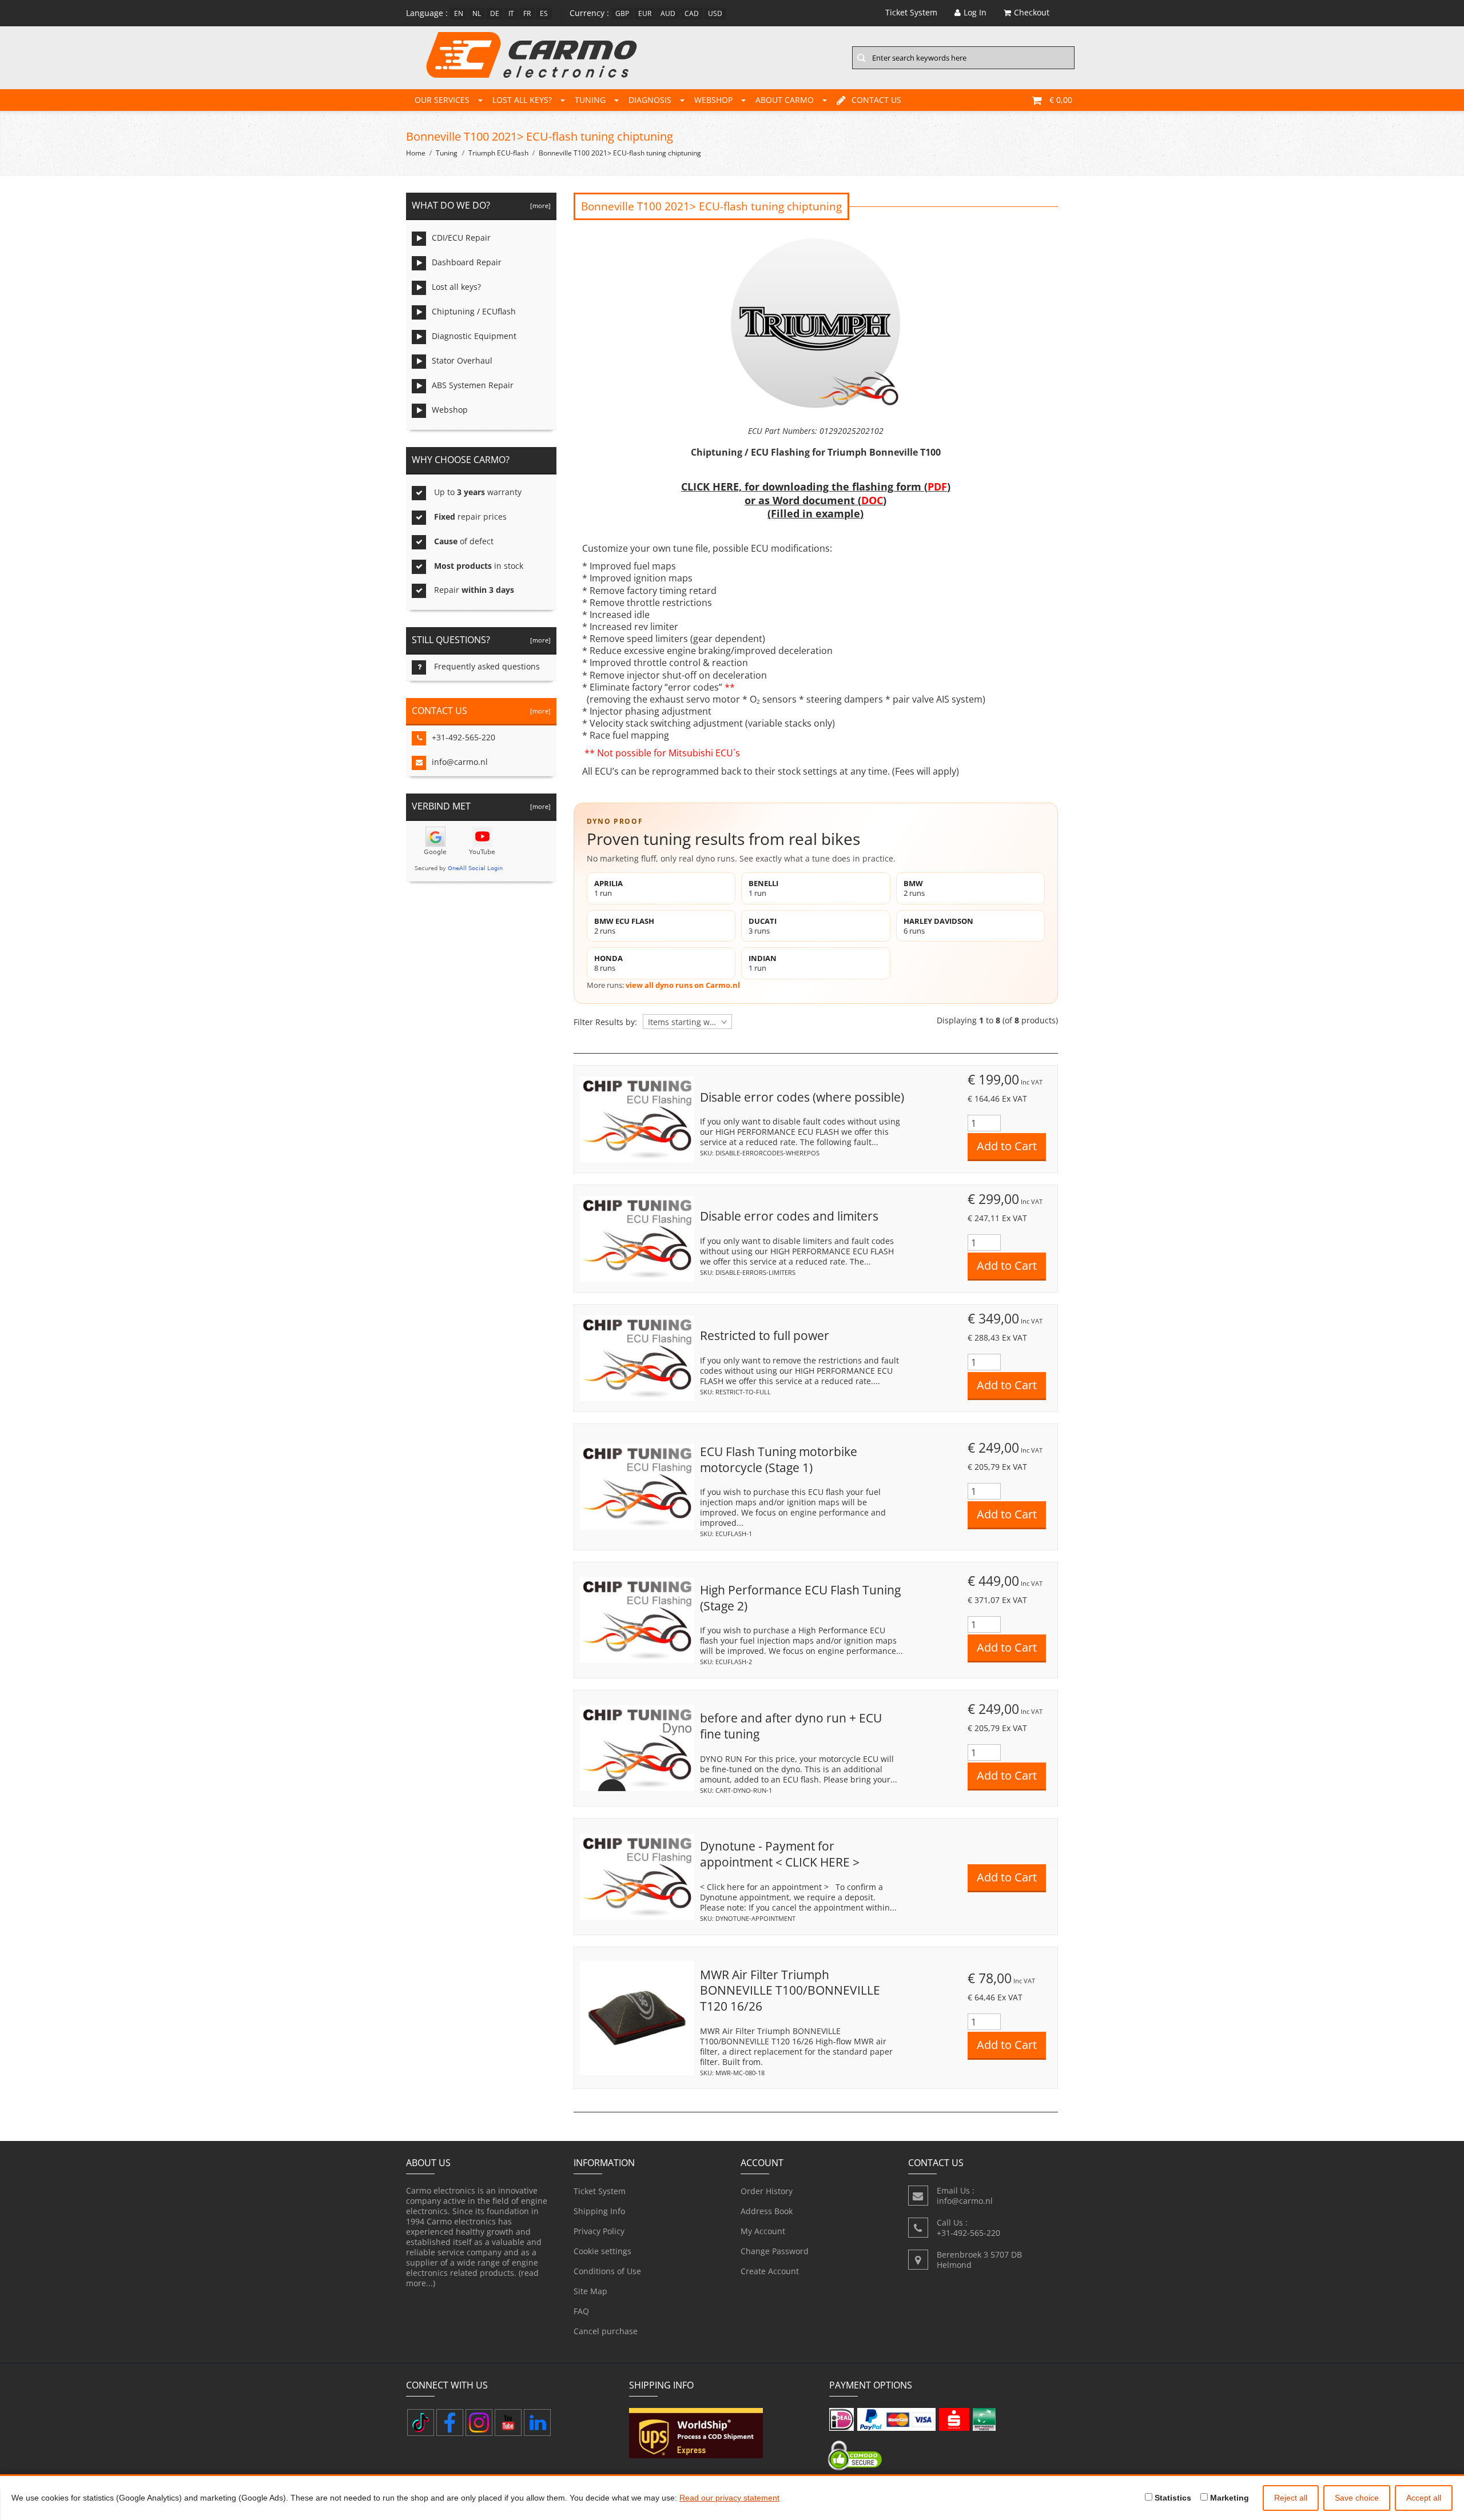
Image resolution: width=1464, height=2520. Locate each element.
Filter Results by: (605, 1022)
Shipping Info (599, 2211)
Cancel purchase (606, 2331)
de (495, 13)
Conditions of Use (607, 2271)
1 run (608, 888)
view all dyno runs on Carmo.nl (683, 985)
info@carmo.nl (460, 762)
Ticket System (600, 2191)
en (459, 13)
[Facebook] (450, 2423)
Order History (767, 2191)
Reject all (1291, 2498)
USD (715, 13)
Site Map (590, 2291)
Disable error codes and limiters (789, 1216)
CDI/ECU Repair (461, 238)
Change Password (775, 2251)
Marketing (1228, 2498)
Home (416, 153)
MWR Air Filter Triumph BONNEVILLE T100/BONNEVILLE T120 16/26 (790, 1990)
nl (477, 13)
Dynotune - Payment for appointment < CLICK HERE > (780, 1854)
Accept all (1424, 2498)
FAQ (581, 2311)
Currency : (589, 13)
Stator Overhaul (462, 360)
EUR (645, 13)
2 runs (914, 888)
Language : (427, 13)
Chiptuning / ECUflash (474, 311)
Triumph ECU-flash (498, 153)
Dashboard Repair (467, 262)
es (544, 13)
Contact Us (876, 100)
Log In (975, 12)
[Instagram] (479, 2423)
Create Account (770, 2271)
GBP (622, 13)
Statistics (1172, 2498)
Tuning (590, 100)
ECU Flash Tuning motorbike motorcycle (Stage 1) (779, 1460)
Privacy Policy (599, 2231)
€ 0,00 (1061, 100)
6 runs (938, 926)
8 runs (608, 963)
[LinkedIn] (537, 2423)
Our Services (442, 100)
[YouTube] (508, 2423)
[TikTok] (421, 2423)
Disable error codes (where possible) (802, 1097)
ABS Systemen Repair (473, 385)
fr (527, 13)
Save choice (1357, 2498)
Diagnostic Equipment (474, 336)
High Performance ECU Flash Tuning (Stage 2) (800, 1598)
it (511, 13)
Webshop (713, 100)
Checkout (1032, 12)
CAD (692, 13)
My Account (763, 2231)
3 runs (763, 926)
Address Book (767, 2211)
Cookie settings (602, 2251)
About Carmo (785, 100)
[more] (539, 206)
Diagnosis (650, 100)
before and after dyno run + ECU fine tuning (791, 1726)
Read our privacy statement (729, 2498)
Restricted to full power (765, 1335)
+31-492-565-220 (464, 737)
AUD (668, 13)
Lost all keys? (522, 100)
